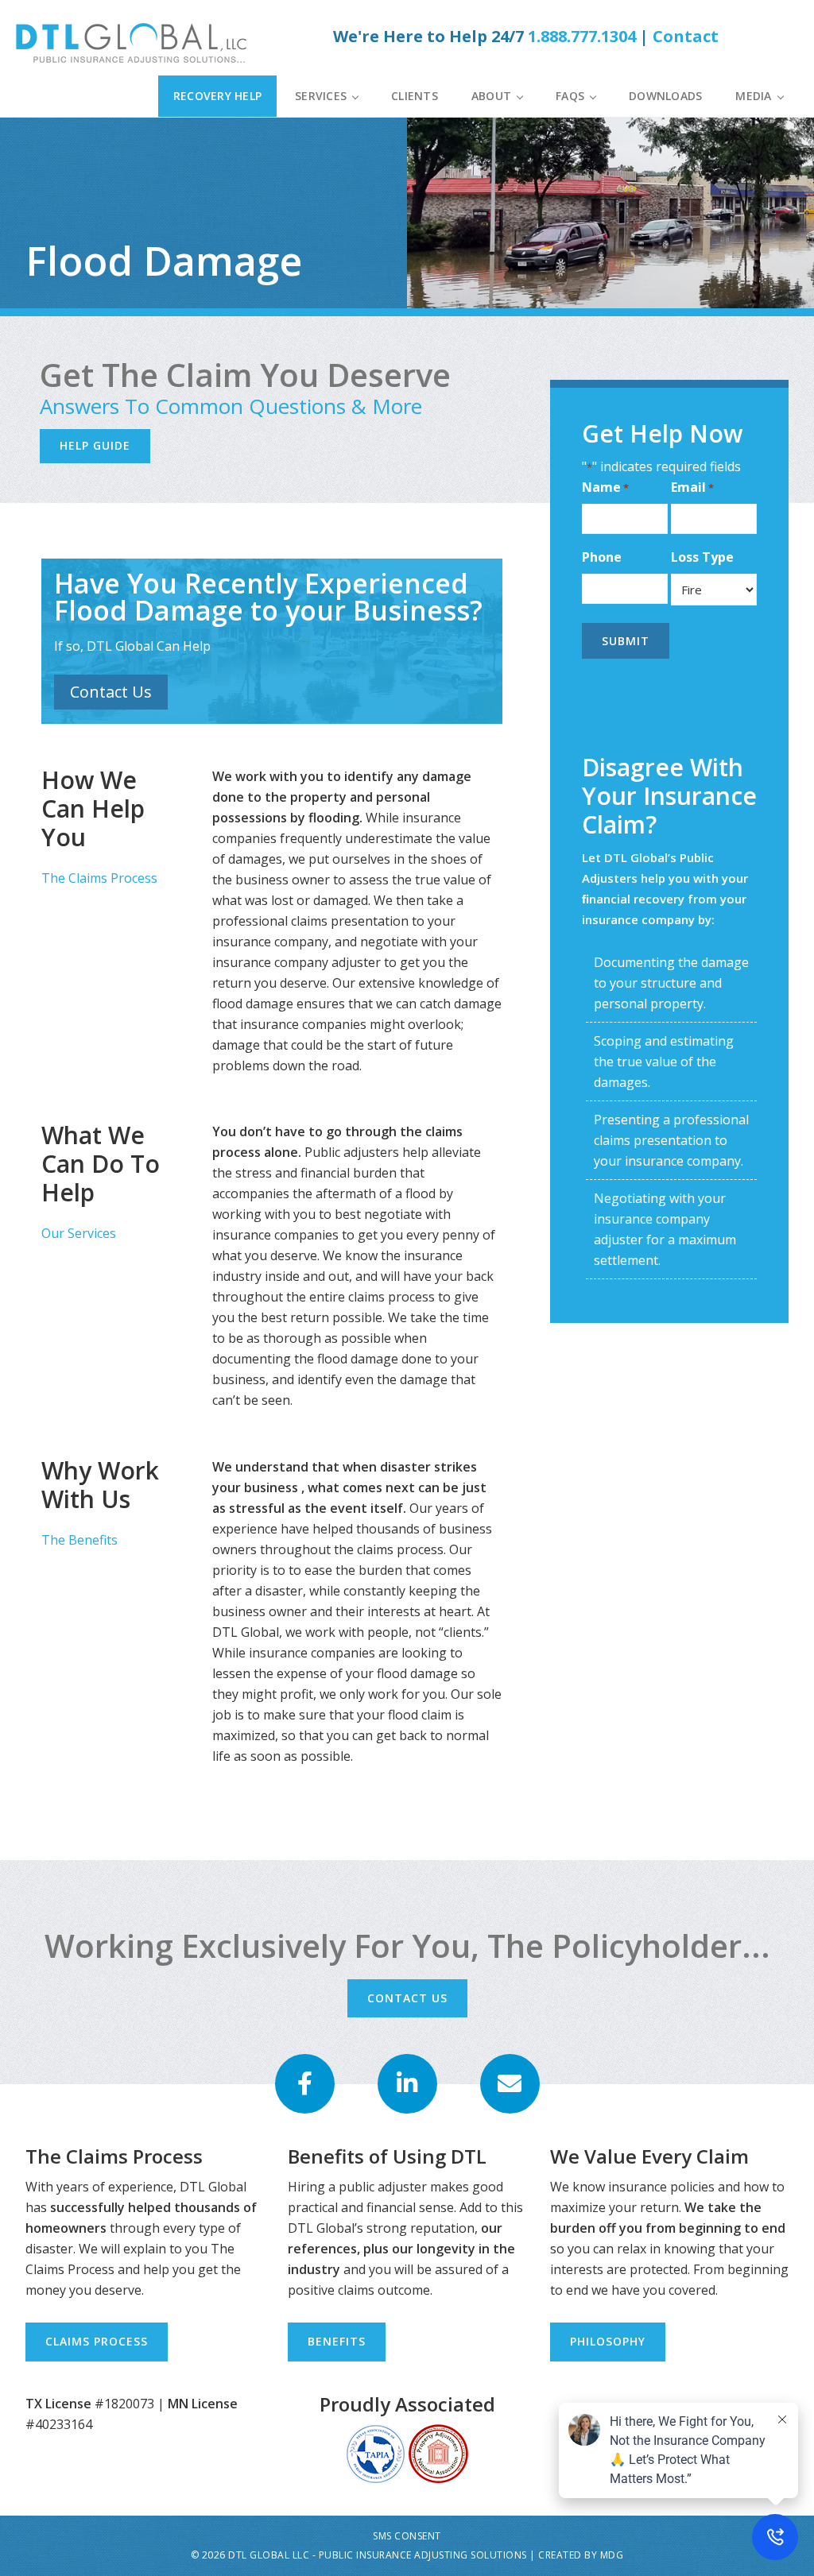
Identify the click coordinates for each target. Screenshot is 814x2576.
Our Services (79, 1233)
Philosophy (608, 2341)
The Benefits (79, 1540)
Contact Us (111, 692)
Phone (602, 557)
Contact (686, 36)
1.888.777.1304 (582, 36)
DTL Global (135, 43)
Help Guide (95, 445)
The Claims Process (99, 878)
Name (605, 487)
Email (692, 487)
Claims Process (97, 2341)
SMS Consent (407, 2536)
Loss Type (702, 557)
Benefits (337, 2341)
